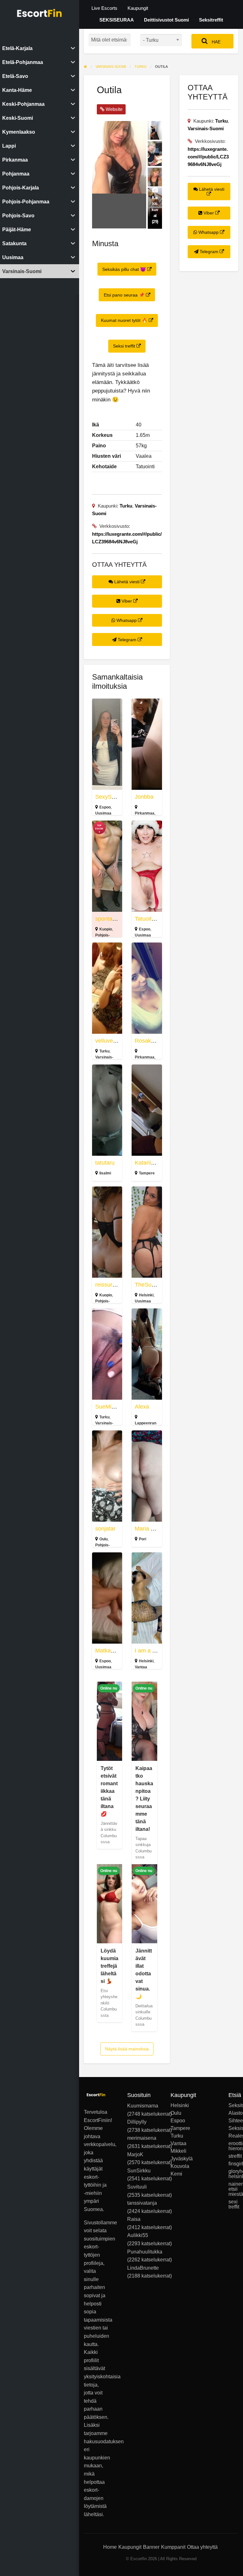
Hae (215, 42)
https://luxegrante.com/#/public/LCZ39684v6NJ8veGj (208, 157)
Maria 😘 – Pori (154, 1529)
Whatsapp (127, 620)
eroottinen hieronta (233, 2146)
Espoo (105, 807)
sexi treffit (233, 2204)
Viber (127, 601)
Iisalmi (105, 1173)
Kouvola (175, 2166)
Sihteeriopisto (233, 2121)
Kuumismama (143, 2106)
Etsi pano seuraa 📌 (125, 295)
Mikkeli (175, 2151)
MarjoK (135, 2154)
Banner (151, 2547)
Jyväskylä (175, 2159)
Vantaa (141, 1667)
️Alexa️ (142, 1407)
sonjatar (105, 1529)
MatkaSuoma (112, 1651)
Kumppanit (173, 2547)
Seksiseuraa (233, 2128)
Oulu (103, 1539)
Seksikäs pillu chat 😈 (125, 269)
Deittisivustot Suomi (166, 20)
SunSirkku (139, 2171)
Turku (126, 506)
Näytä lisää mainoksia (127, 2049)
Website (113, 109)
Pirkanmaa (145, 813)
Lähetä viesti (127, 582)
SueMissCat (111, 1407)
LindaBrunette (143, 2268)
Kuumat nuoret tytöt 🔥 (125, 320)
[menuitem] (104, 8)
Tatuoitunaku (151, 919)
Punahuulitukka (145, 2252)
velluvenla (108, 1041)
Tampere (147, 1173)
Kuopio (106, 929)
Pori (143, 1539)
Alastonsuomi (233, 2113)
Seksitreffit (211, 20)
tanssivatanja (142, 2203)
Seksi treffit (125, 346)
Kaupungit (138, 8)
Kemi (175, 2174)
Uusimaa (103, 813)
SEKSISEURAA (117, 20)
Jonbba (144, 797)
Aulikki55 (138, 2235)
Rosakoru (147, 1041)
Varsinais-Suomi (206, 128)
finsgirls (233, 2164)
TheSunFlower (153, 1285)
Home (110, 2547)
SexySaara (109, 797)
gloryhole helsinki (233, 2174)
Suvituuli (137, 2187)
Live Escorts (104, 8)
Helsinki (146, 1295)
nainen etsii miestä (233, 2189)
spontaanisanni (114, 919)
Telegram (127, 640)
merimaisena (142, 2138)
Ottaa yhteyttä (202, 2547)
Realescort (233, 2136)
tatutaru (105, 1163)
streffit (233, 2156)
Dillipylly (137, 2122)
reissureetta (110, 1285)
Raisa (134, 2219)
